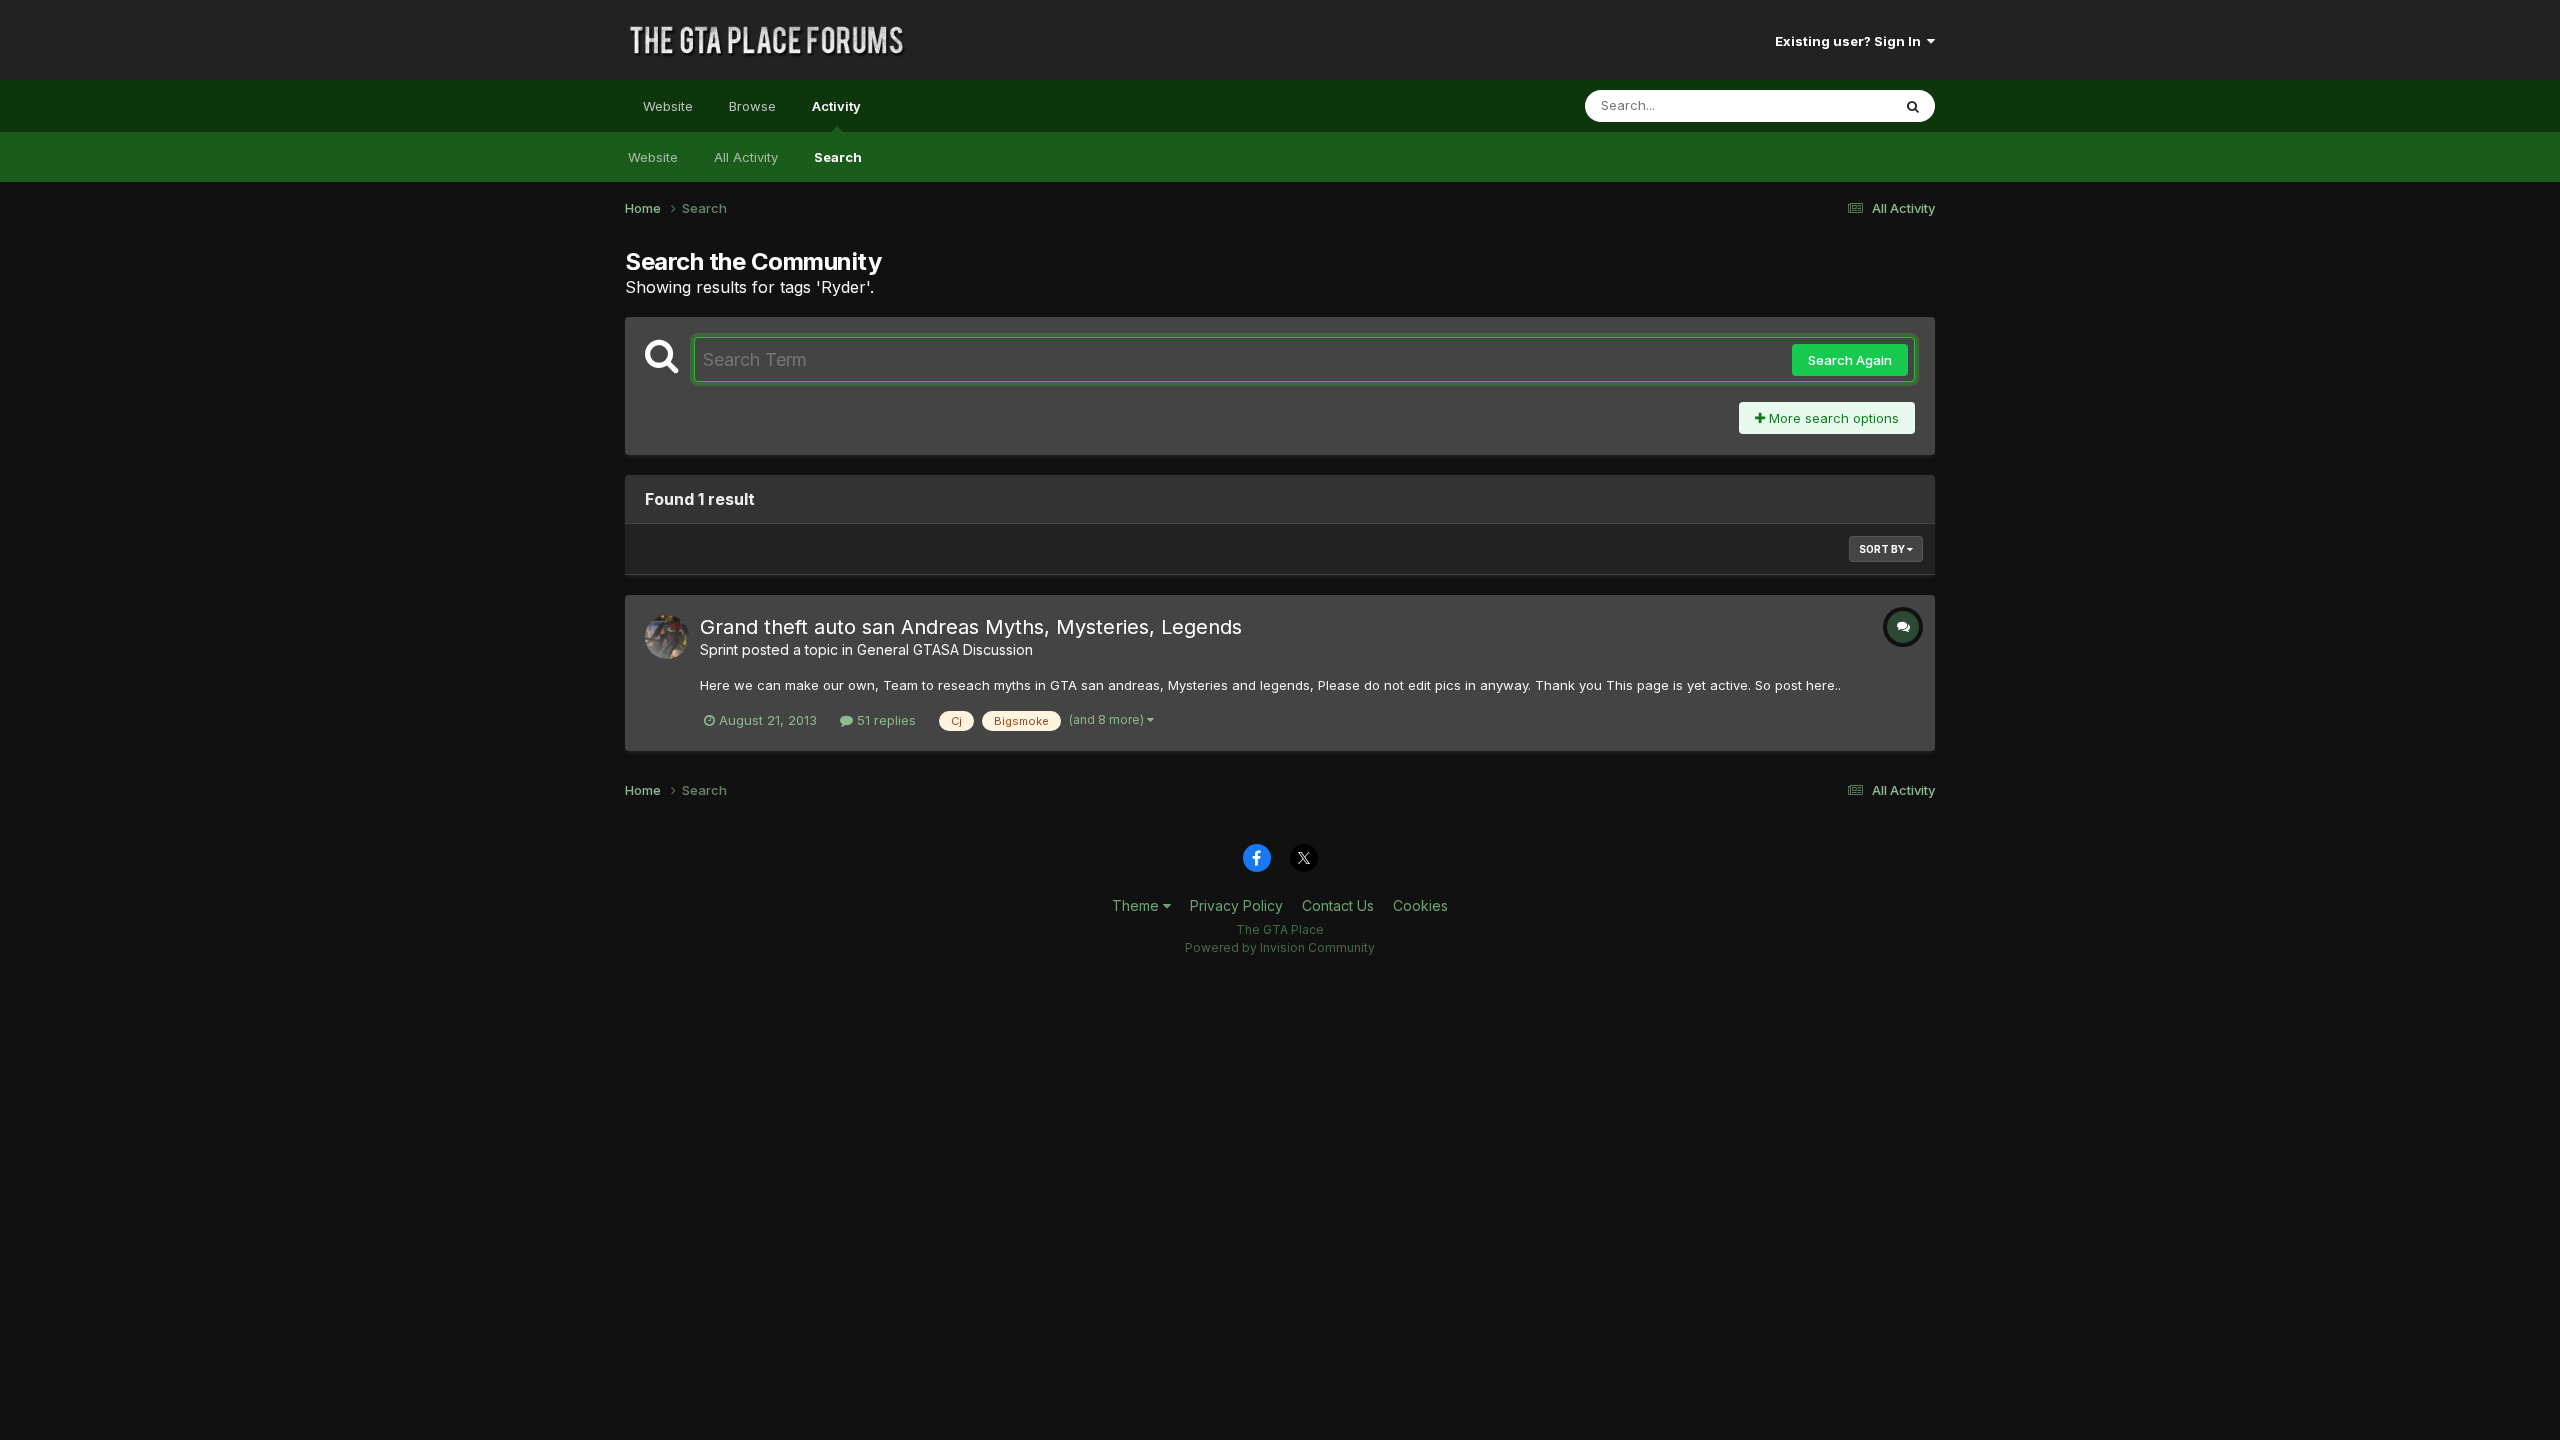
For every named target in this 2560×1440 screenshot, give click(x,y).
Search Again (1850, 360)
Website (668, 106)
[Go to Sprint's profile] (667, 637)
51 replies (884, 720)
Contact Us (1338, 905)
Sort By (1883, 549)
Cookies (1420, 905)
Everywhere (1829, 105)
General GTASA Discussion (945, 649)
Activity (836, 106)
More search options (1832, 418)
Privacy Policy (1236, 905)
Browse (752, 106)
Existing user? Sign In (1851, 41)
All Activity (746, 157)
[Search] (1913, 106)
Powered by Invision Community (1280, 947)
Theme (1137, 905)
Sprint (719, 649)
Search (838, 157)
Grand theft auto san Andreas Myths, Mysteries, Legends (971, 627)
